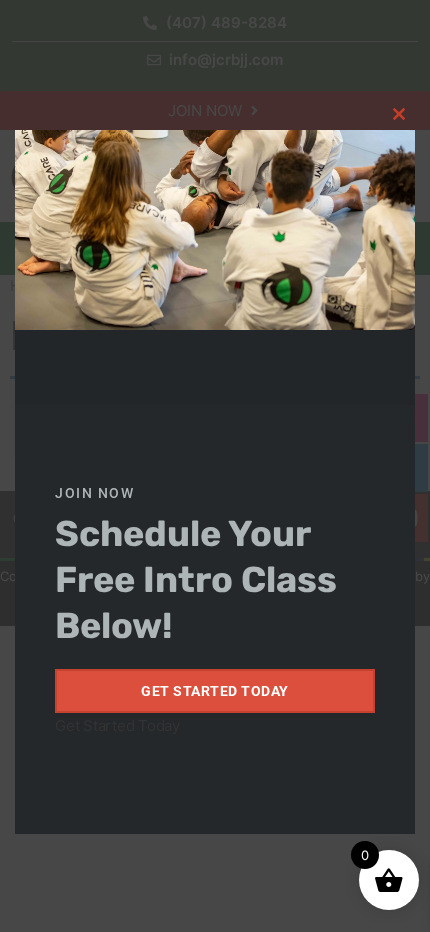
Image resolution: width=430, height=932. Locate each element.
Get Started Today (215, 691)
